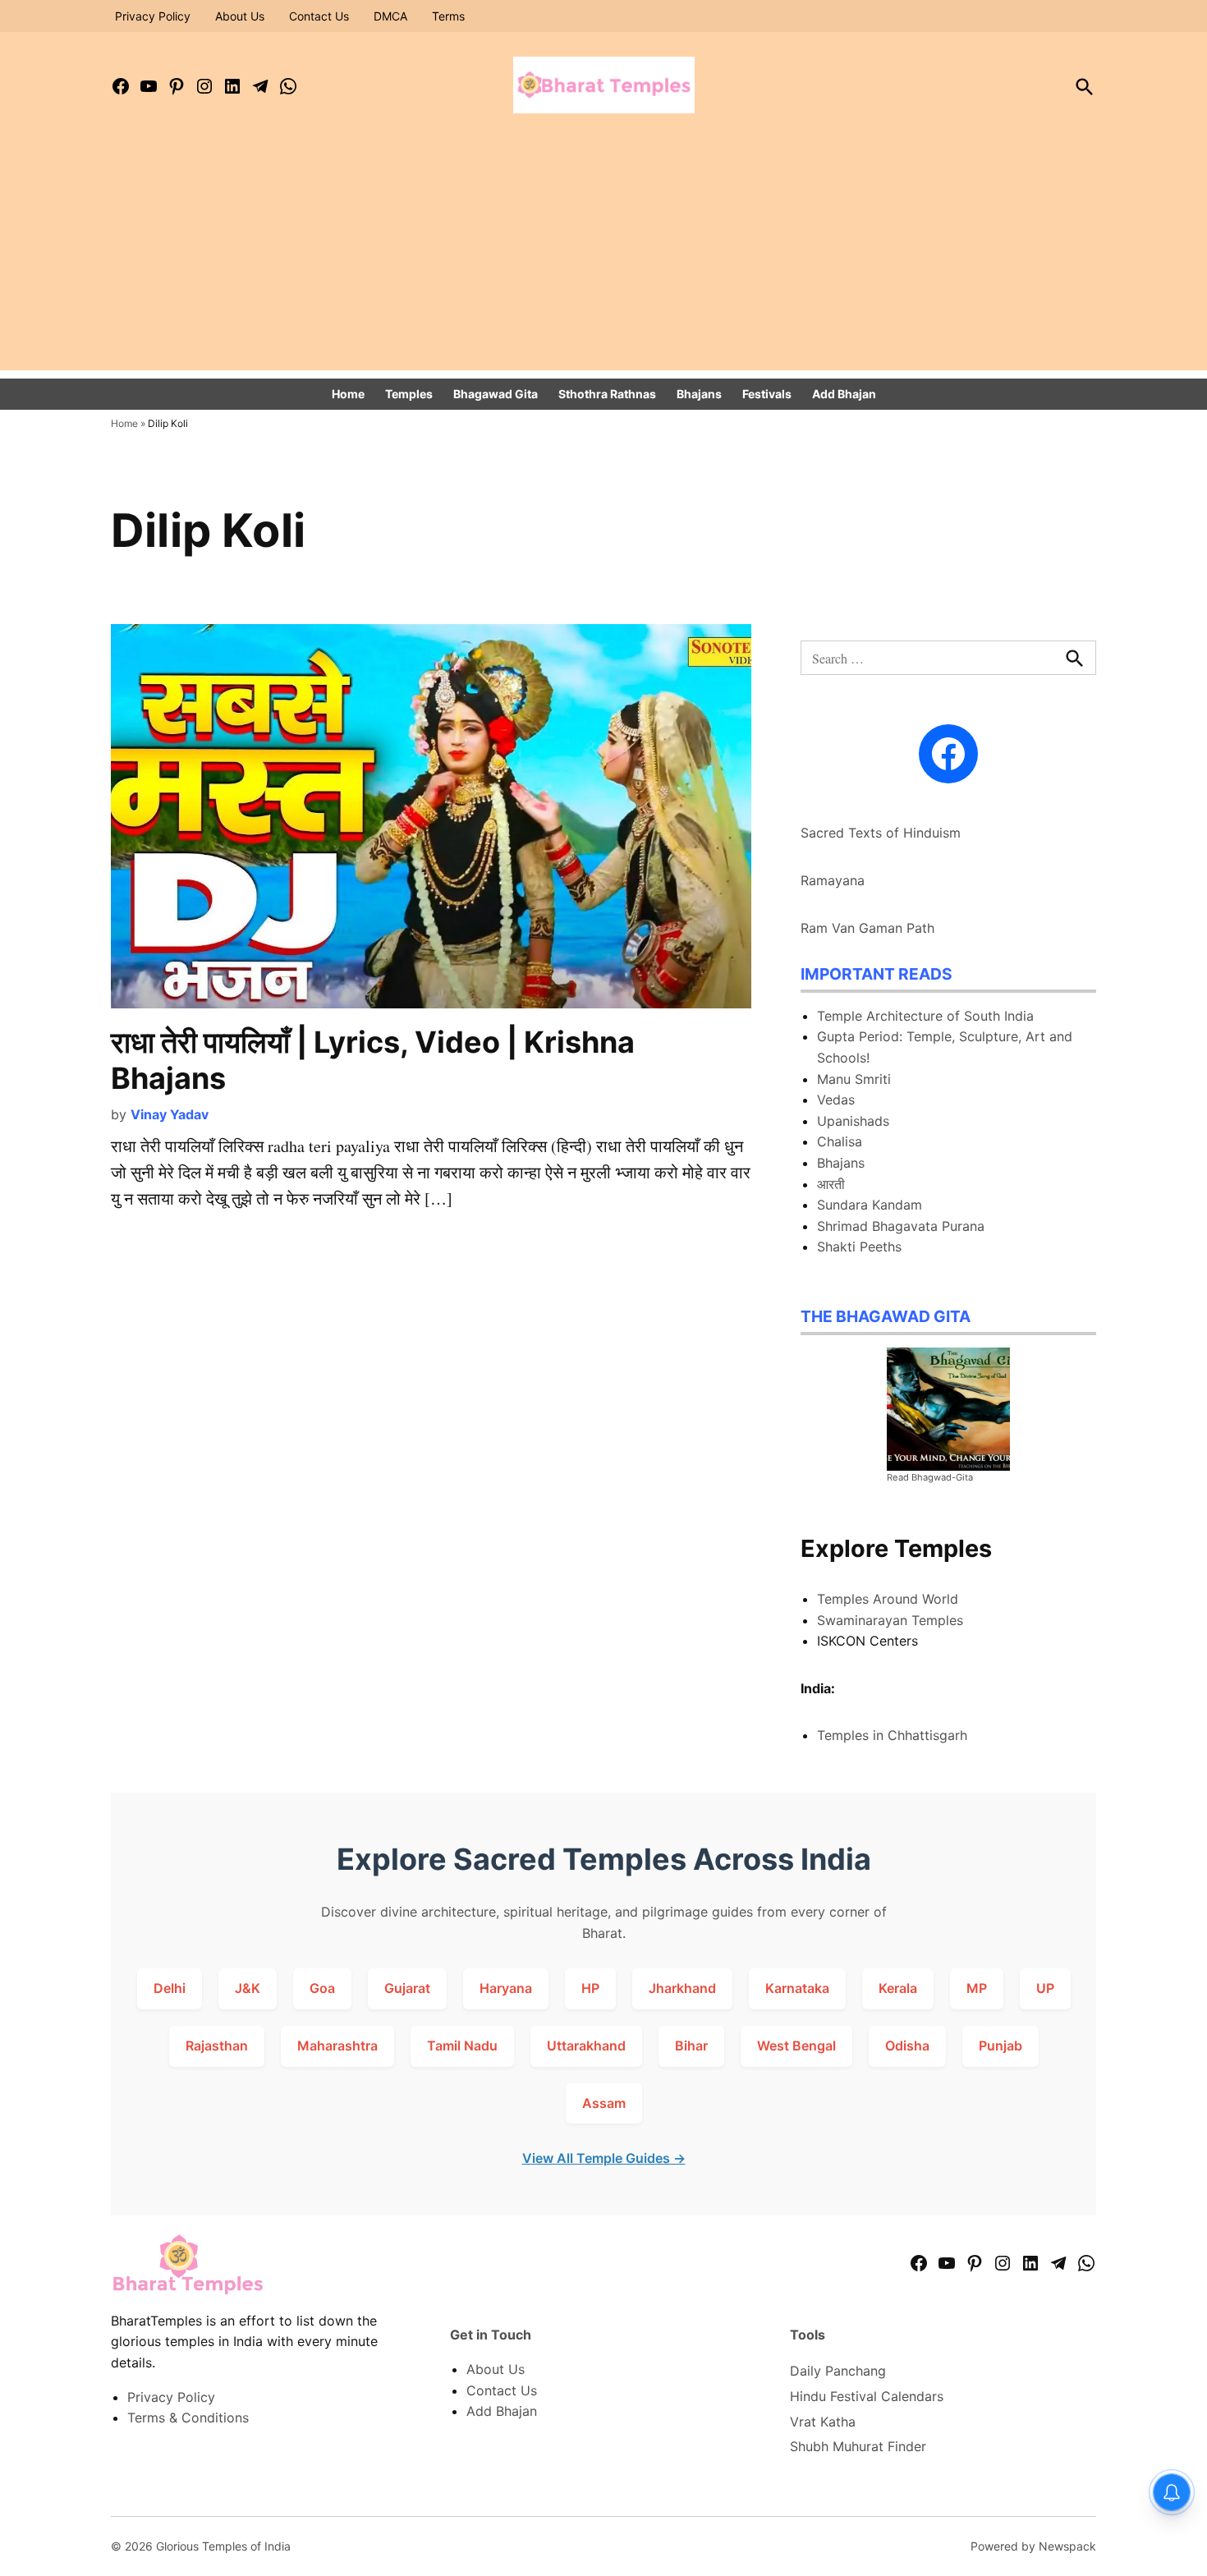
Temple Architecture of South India (925, 1016)
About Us (240, 16)
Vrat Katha (823, 2422)
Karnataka (797, 1988)
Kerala (898, 1988)
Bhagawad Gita (496, 394)
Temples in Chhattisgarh (892, 1735)
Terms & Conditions (188, 2418)
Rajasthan (217, 2046)
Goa (322, 1988)
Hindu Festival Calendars (867, 2396)
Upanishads (853, 1121)
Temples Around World (888, 1599)
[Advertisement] (603, 255)
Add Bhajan (844, 394)
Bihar (691, 2046)
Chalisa (840, 1141)
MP (977, 1988)
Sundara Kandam (870, 1205)
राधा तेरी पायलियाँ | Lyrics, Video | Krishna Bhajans (373, 1060)
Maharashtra (337, 2046)
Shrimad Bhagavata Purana (901, 1226)
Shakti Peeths (859, 1247)
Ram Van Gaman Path (867, 928)
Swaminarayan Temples (890, 1620)
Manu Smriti (854, 1079)
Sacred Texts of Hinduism (881, 833)
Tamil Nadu (462, 2046)
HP (590, 1988)
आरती (831, 1184)
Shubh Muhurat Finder (858, 2446)
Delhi (170, 1988)
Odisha (907, 2046)
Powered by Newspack (1033, 2546)
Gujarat (407, 1988)
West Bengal (796, 2046)
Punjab (1000, 2046)
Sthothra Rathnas (607, 394)
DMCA (390, 16)
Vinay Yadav (170, 1114)
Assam (604, 2103)
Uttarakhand (586, 2046)
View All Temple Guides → (604, 2158)
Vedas (836, 1100)
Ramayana (833, 880)
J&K (248, 1988)
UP (1045, 1988)
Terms (448, 16)
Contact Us (319, 16)
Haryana (506, 1988)
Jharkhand (682, 1988)
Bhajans (699, 394)
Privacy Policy (153, 16)
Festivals (767, 394)
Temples (409, 394)
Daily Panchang (838, 2371)
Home (348, 394)
